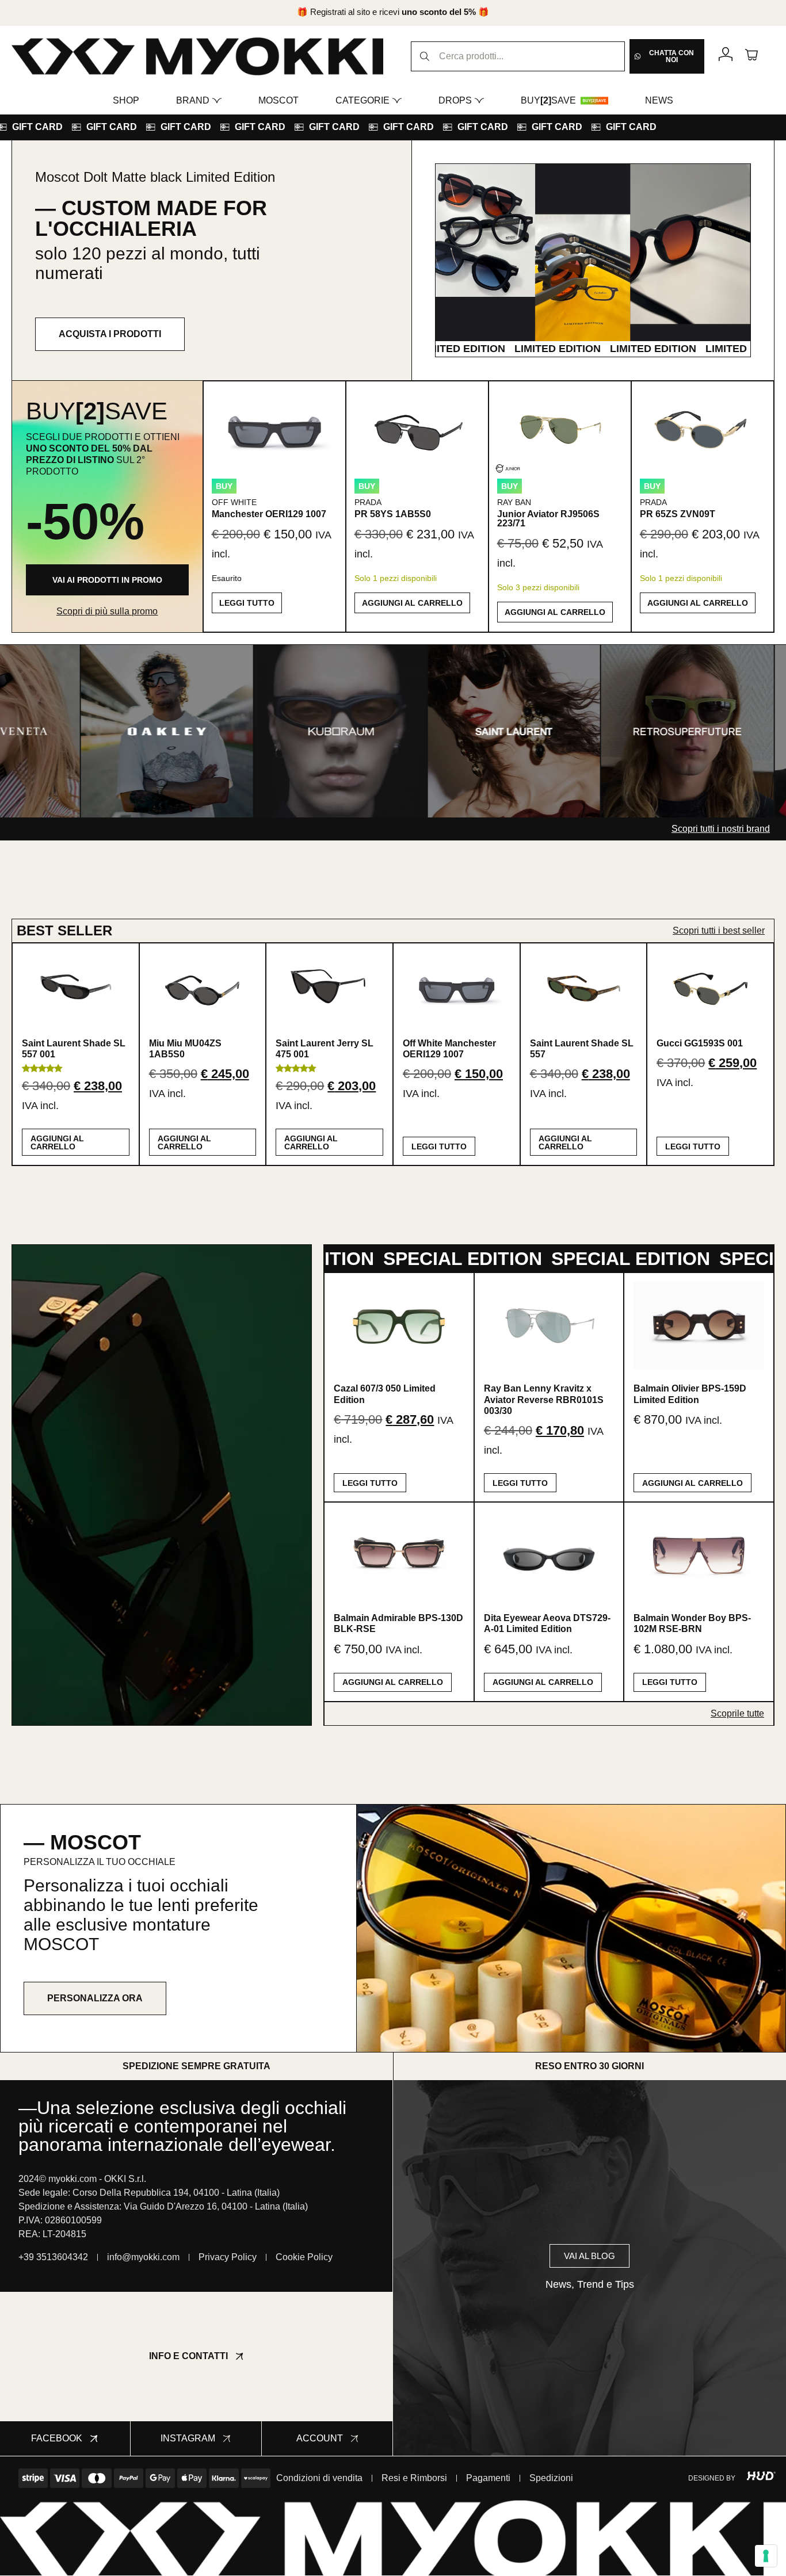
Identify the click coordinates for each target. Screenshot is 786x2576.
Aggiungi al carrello (412, 603)
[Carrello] (751, 54)
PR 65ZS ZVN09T (678, 514)
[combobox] (518, 56)
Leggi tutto (247, 603)
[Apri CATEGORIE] (397, 101)
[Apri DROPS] (479, 101)
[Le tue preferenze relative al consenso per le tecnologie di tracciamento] (766, 2556)
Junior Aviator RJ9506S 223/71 (548, 519)
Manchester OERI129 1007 (269, 514)
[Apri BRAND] (217, 101)
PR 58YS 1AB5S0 (393, 514)
